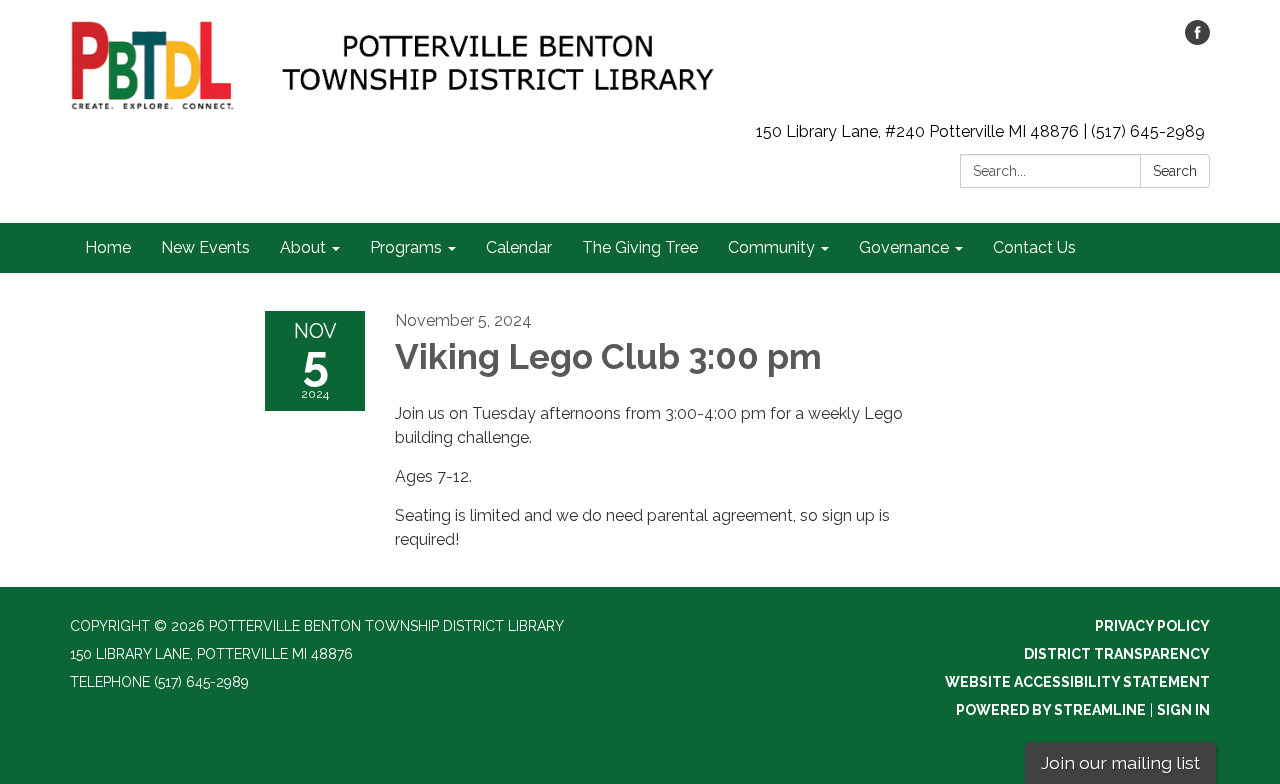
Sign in (1183, 710)
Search (1175, 171)
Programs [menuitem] (406, 247)
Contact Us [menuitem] (1034, 247)
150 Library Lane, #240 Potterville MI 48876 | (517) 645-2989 (980, 131)
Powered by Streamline (1051, 710)
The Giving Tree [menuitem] (640, 247)
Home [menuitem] (108, 247)
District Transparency (1117, 654)
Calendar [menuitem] (519, 247)
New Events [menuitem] (205, 247)
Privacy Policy (1152, 626)
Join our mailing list (1120, 762)
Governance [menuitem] (904, 247)
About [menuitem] (303, 247)
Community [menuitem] (771, 247)
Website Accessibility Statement (1077, 682)
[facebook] (1197, 39)
